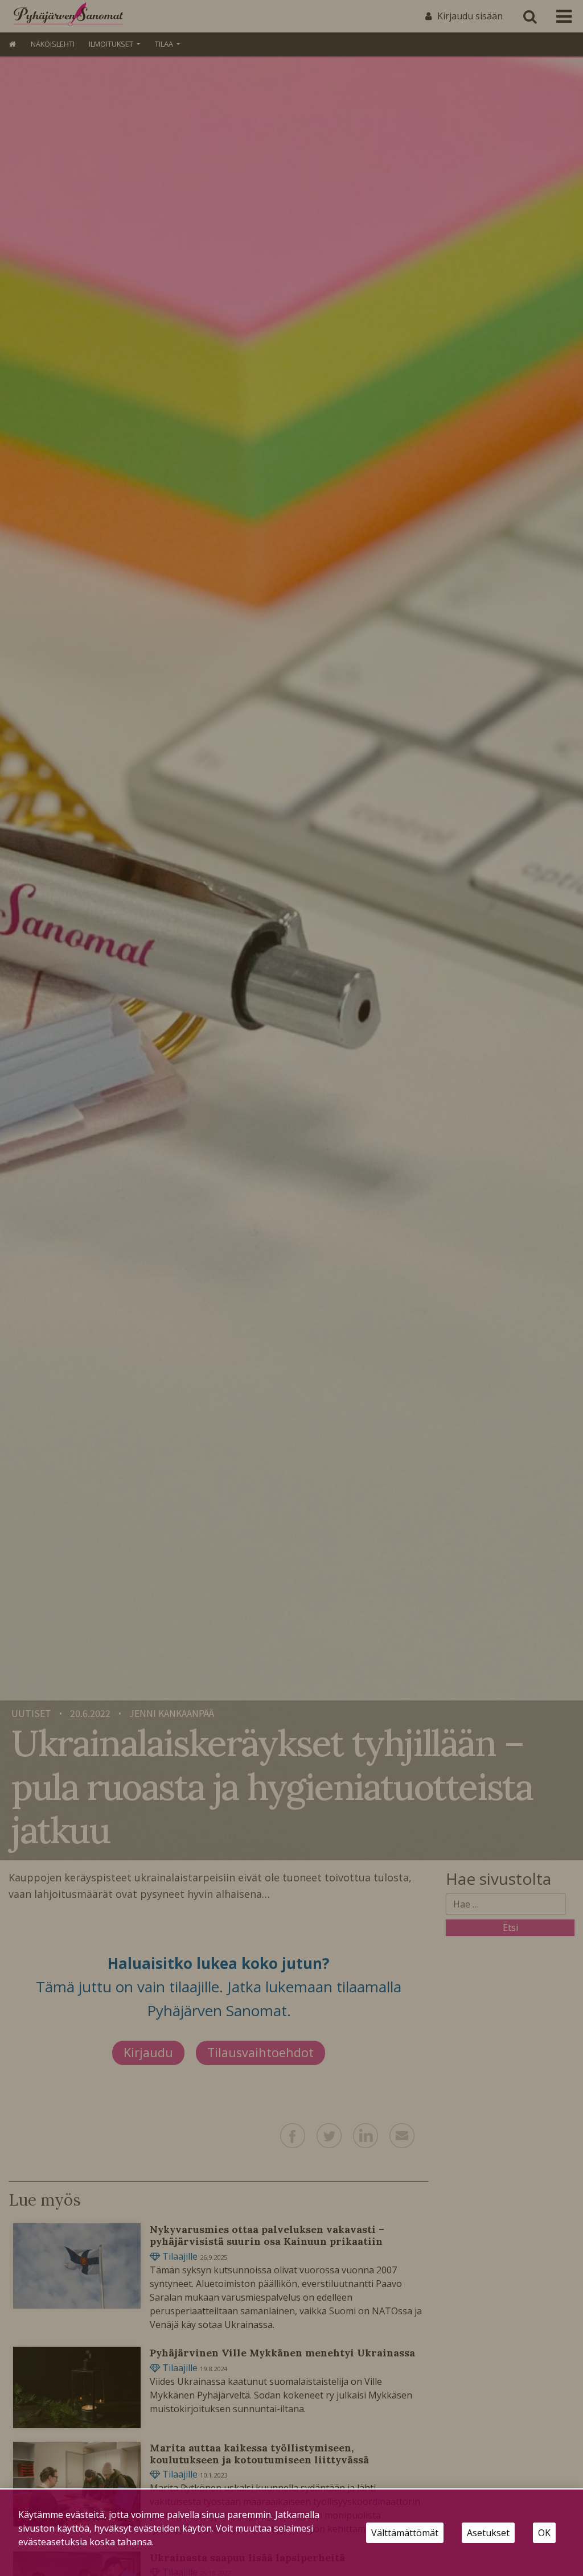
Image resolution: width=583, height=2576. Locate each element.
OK (544, 2533)
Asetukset (488, 2533)
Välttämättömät (405, 2533)
